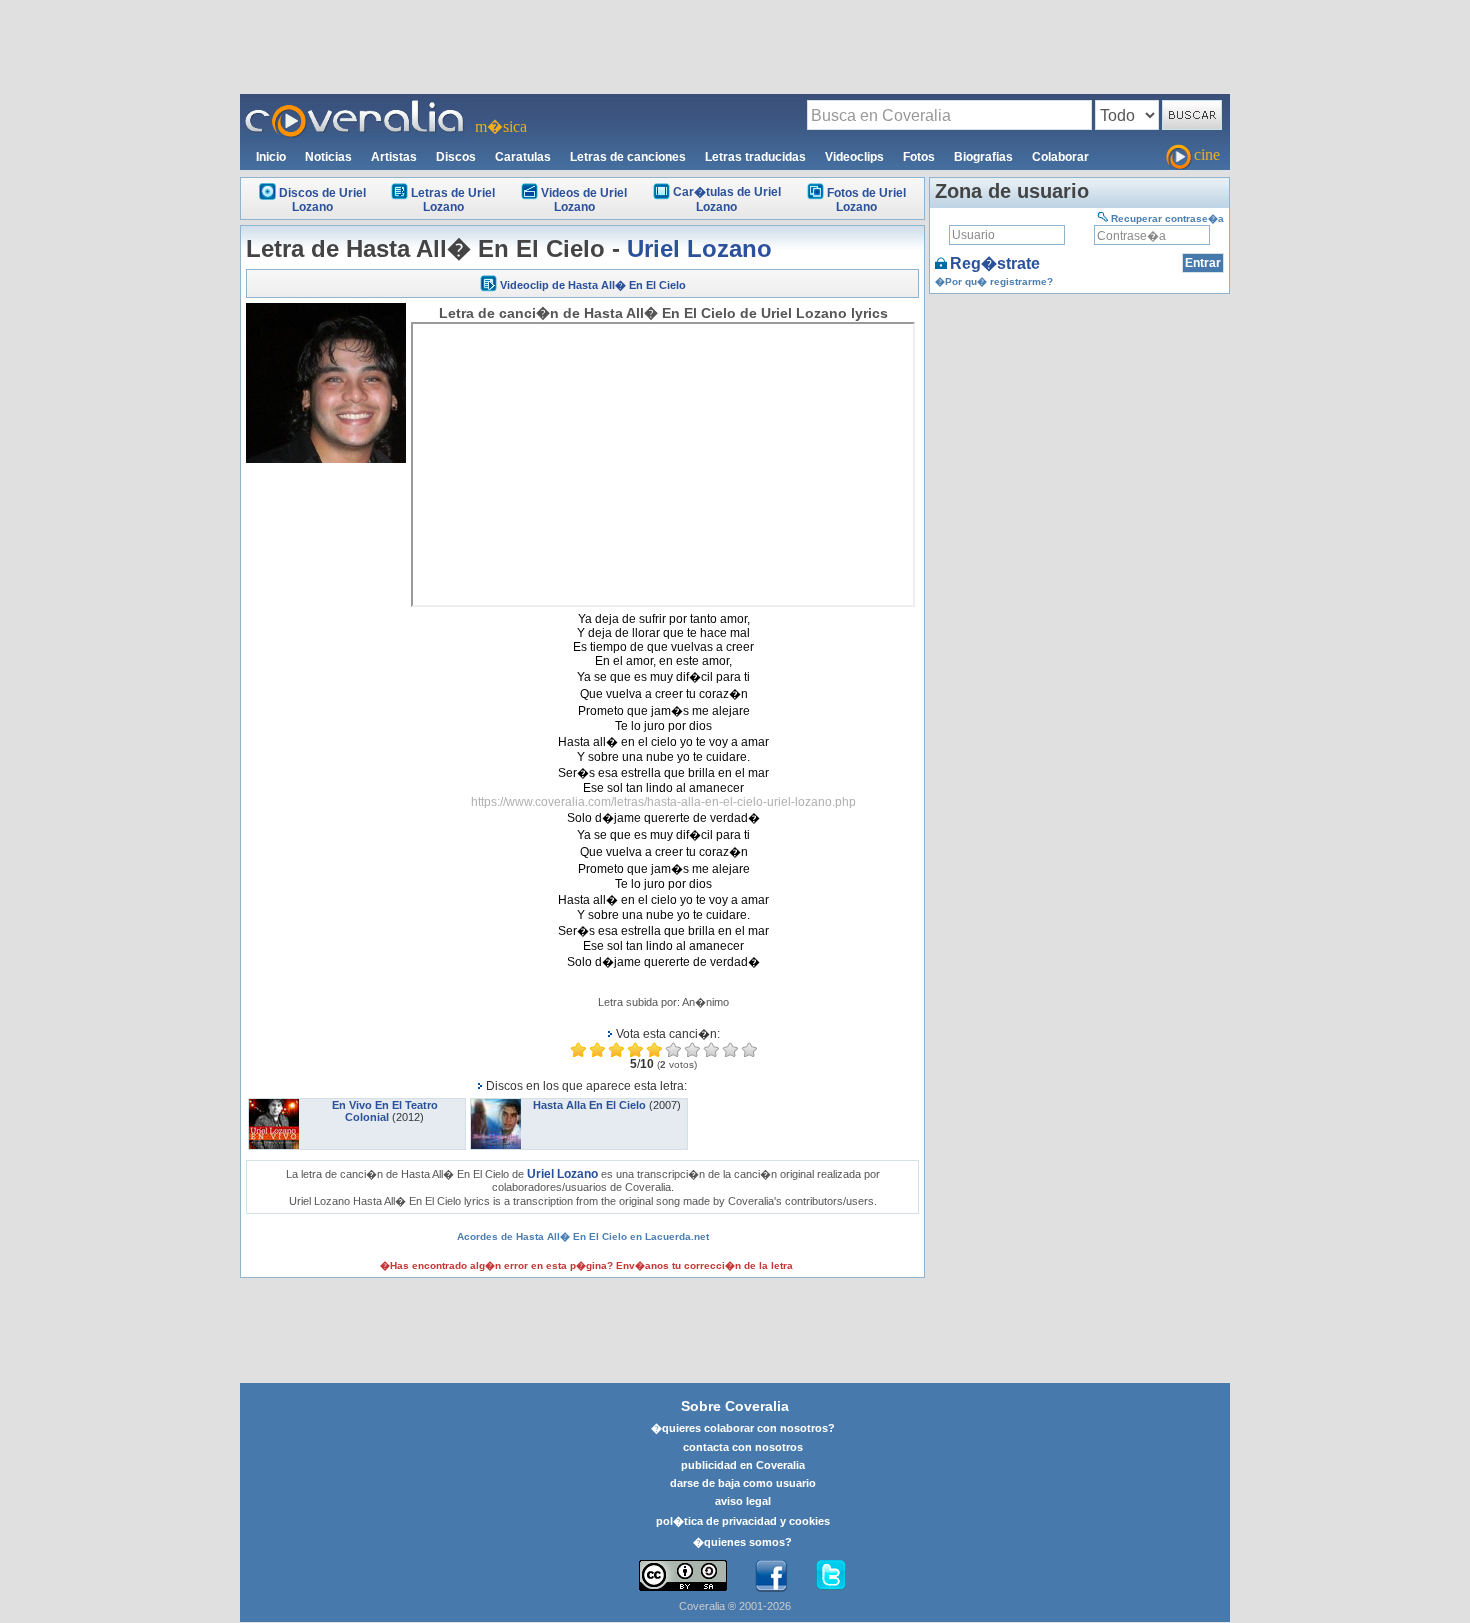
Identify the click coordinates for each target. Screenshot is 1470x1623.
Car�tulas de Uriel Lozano (727, 199)
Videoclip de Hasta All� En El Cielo (593, 285)
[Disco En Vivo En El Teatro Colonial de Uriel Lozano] (274, 1105)
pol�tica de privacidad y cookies (743, 1521)
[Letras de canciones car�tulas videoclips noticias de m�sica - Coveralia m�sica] (355, 106)
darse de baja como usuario (743, 1483)
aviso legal (743, 1501)
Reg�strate (995, 263)
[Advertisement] (735, 46)
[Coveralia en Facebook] (771, 1576)
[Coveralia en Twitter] (831, 1576)
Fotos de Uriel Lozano (866, 200)
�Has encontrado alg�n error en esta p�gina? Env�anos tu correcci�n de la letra (586, 1265)
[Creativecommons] (683, 1575)
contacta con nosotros (743, 1447)
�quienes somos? (742, 1542)
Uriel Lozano (699, 248)
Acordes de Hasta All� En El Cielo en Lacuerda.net (583, 1236)
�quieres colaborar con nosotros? (743, 1428)
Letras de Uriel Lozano (453, 200)
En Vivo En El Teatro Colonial (385, 1111)
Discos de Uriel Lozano (322, 200)
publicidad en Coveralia (743, 1465)
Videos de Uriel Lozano (584, 200)
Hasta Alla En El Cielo (589, 1105)
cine (1207, 154)
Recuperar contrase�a (1167, 218)
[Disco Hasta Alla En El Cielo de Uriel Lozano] (496, 1105)
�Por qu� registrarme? (994, 281)
